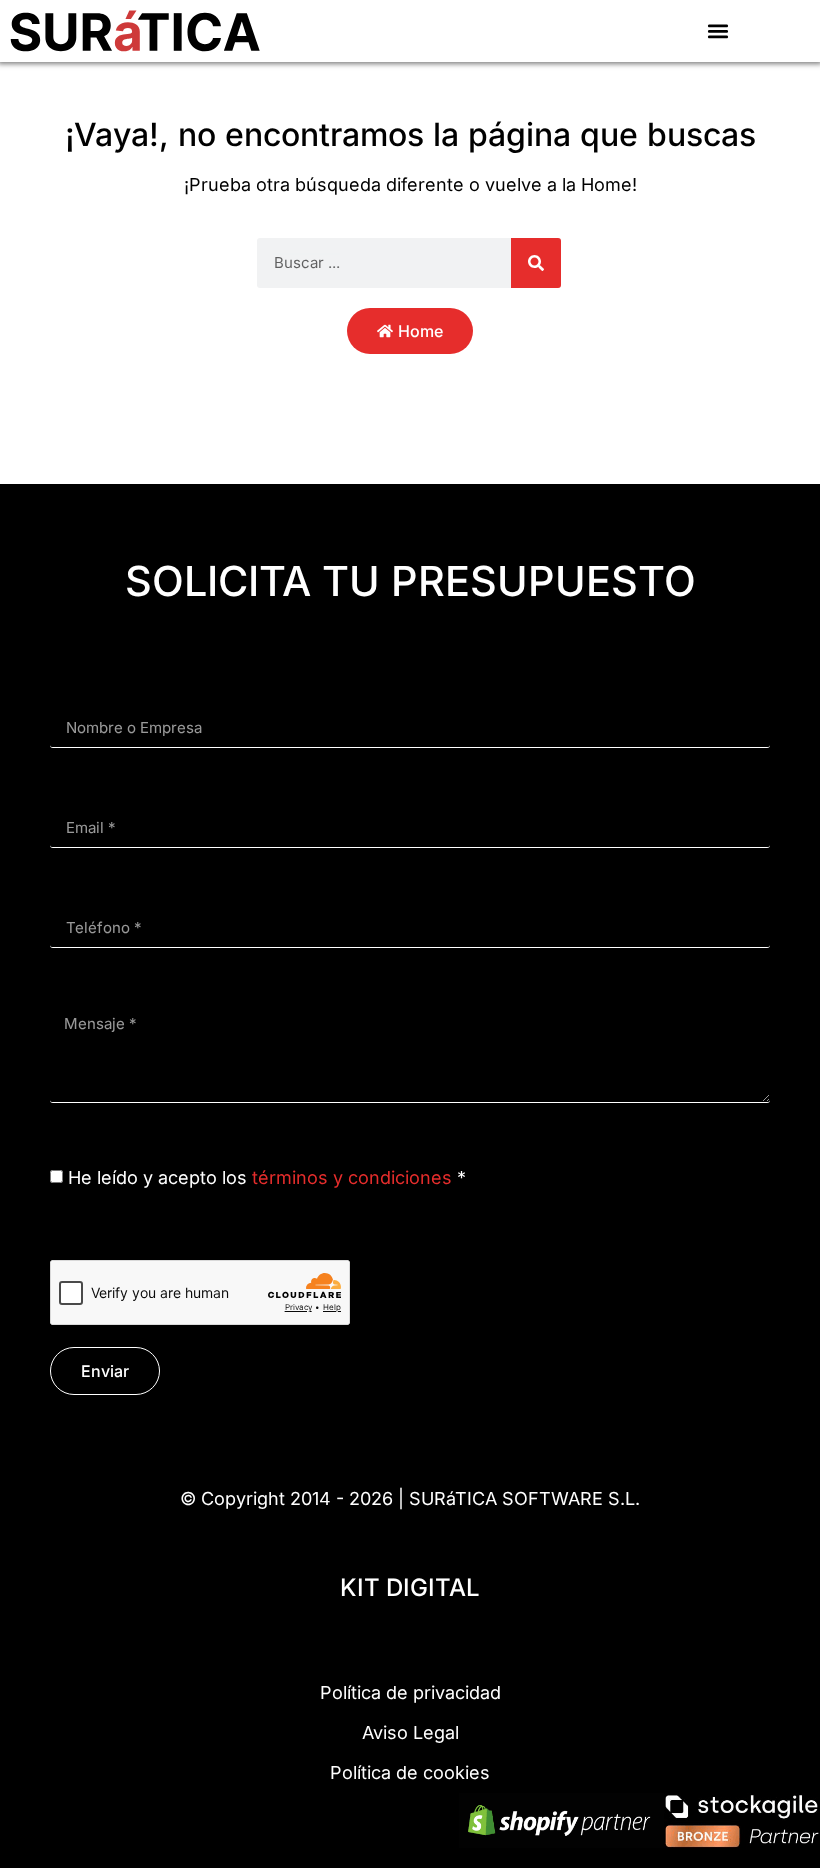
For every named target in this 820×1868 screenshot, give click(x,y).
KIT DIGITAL (410, 1587)
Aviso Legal (410, 1732)
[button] (717, 30)
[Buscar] (536, 263)
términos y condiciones (352, 1177)
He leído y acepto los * (267, 1177)
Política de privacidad (410, 1692)
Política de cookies (410, 1772)
